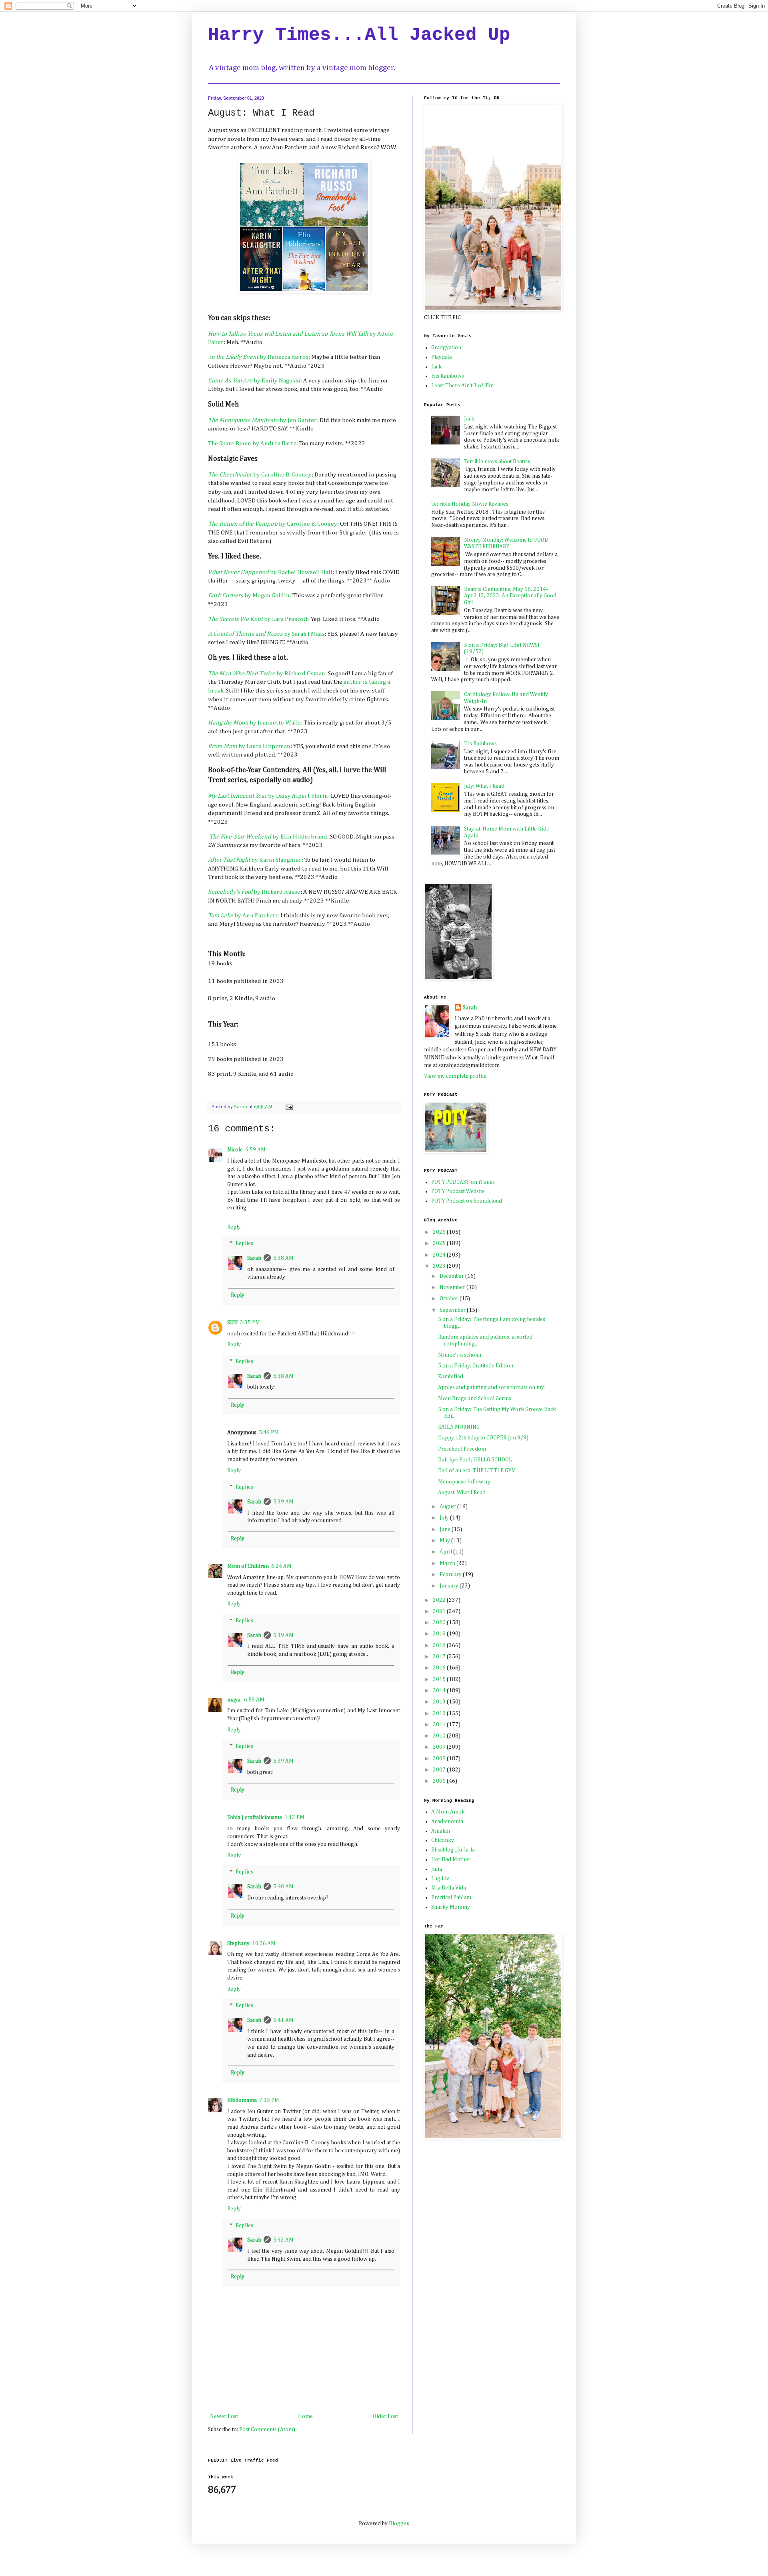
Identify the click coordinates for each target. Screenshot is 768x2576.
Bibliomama (242, 2100)
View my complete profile (455, 1076)
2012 (440, 1713)
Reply (234, 1227)
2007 (440, 1770)
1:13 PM (294, 1817)
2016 (440, 1668)
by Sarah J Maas (266, 634)
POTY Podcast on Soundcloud (467, 1201)
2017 (440, 1657)
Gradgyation (446, 348)
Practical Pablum (451, 1897)
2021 (440, 1611)
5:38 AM (283, 1258)
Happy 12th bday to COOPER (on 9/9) (483, 1438)
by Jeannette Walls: (256, 723)
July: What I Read (484, 786)
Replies (244, 1244)
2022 (440, 1600)
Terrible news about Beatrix (497, 462)
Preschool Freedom (462, 1449)
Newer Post (224, 2416)
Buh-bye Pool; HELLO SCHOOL (475, 1460)
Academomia (447, 1821)
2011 (440, 1725)
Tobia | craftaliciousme (255, 1817)
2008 (440, 1759)
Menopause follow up (464, 1482)
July (445, 1518)
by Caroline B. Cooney (260, 475)
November (453, 1287)
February (451, 1575)
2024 (440, 1255)
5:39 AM (283, 1502)
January (450, 1586)
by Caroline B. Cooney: (273, 524)
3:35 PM (250, 1323)
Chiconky (443, 1840)
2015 (440, 1679)
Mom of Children (248, 1566)
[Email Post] (289, 1107)
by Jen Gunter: (263, 420)
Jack (436, 367)
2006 (440, 1781)
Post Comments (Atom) (267, 2430)
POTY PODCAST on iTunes (463, 1182)
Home (305, 2416)
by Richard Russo (254, 892)
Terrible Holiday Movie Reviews (470, 504)
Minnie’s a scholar (460, 1355)
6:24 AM (281, 1566)
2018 (440, 1645)
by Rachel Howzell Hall (270, 572)
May (445, 1541)
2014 (440, 1691)
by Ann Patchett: (244, 916)
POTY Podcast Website (458, 1191)
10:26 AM (264, 1944)
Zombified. (451, 1377)
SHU (232, 1323)
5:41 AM (283, 2020)
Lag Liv (440, 1879)
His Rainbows (448, 376)
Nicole (235, 1150)
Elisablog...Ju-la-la (453, 1850)
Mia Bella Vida (449, 1888)
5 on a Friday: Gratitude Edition (476, 1366)
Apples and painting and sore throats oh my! (492, 1387)
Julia (437, 1869)
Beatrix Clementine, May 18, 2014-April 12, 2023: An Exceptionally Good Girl (510, 596)
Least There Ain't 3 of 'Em (462, 386)
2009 (440, 1747)
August (448, 1507)
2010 (440, 1736)
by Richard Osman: (267, 674)
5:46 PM (269, 1433)
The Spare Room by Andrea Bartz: (253, 443)
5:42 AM (283, 2240)
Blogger (399, 2524)
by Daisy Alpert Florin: (269, 796)
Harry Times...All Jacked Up (359, 35)
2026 (440, 1232)
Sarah (254, 1258)
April (446, 1552)
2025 (440, 1243)
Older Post (385, 2416)
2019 (440, 1634)
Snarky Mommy (451, 1907)
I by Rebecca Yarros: (260, 357)
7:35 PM (269, 2100)
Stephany (238, 1944)
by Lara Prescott (258, 619)
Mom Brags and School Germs (475, 1399)
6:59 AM (255, 1150)
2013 (440, 1702)
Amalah (441, 1831)
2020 (440, 1623)
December (452, 1276)
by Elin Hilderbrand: (269, 837)
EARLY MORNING (459, 1427)
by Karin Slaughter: (256, 860)
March (448, 1563)
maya (234, 1700)
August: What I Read (462, 1493)
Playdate (442, 357)
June (446, 1529)
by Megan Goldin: (250, 595)
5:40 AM (283, 1887)
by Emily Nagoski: (255, 381)
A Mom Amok (448, 1812)
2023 (440, 1266)
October (450, 1299)
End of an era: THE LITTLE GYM (477, 1471)
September (453, 1310)
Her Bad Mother (451, 1859)
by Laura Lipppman (249, 746)
